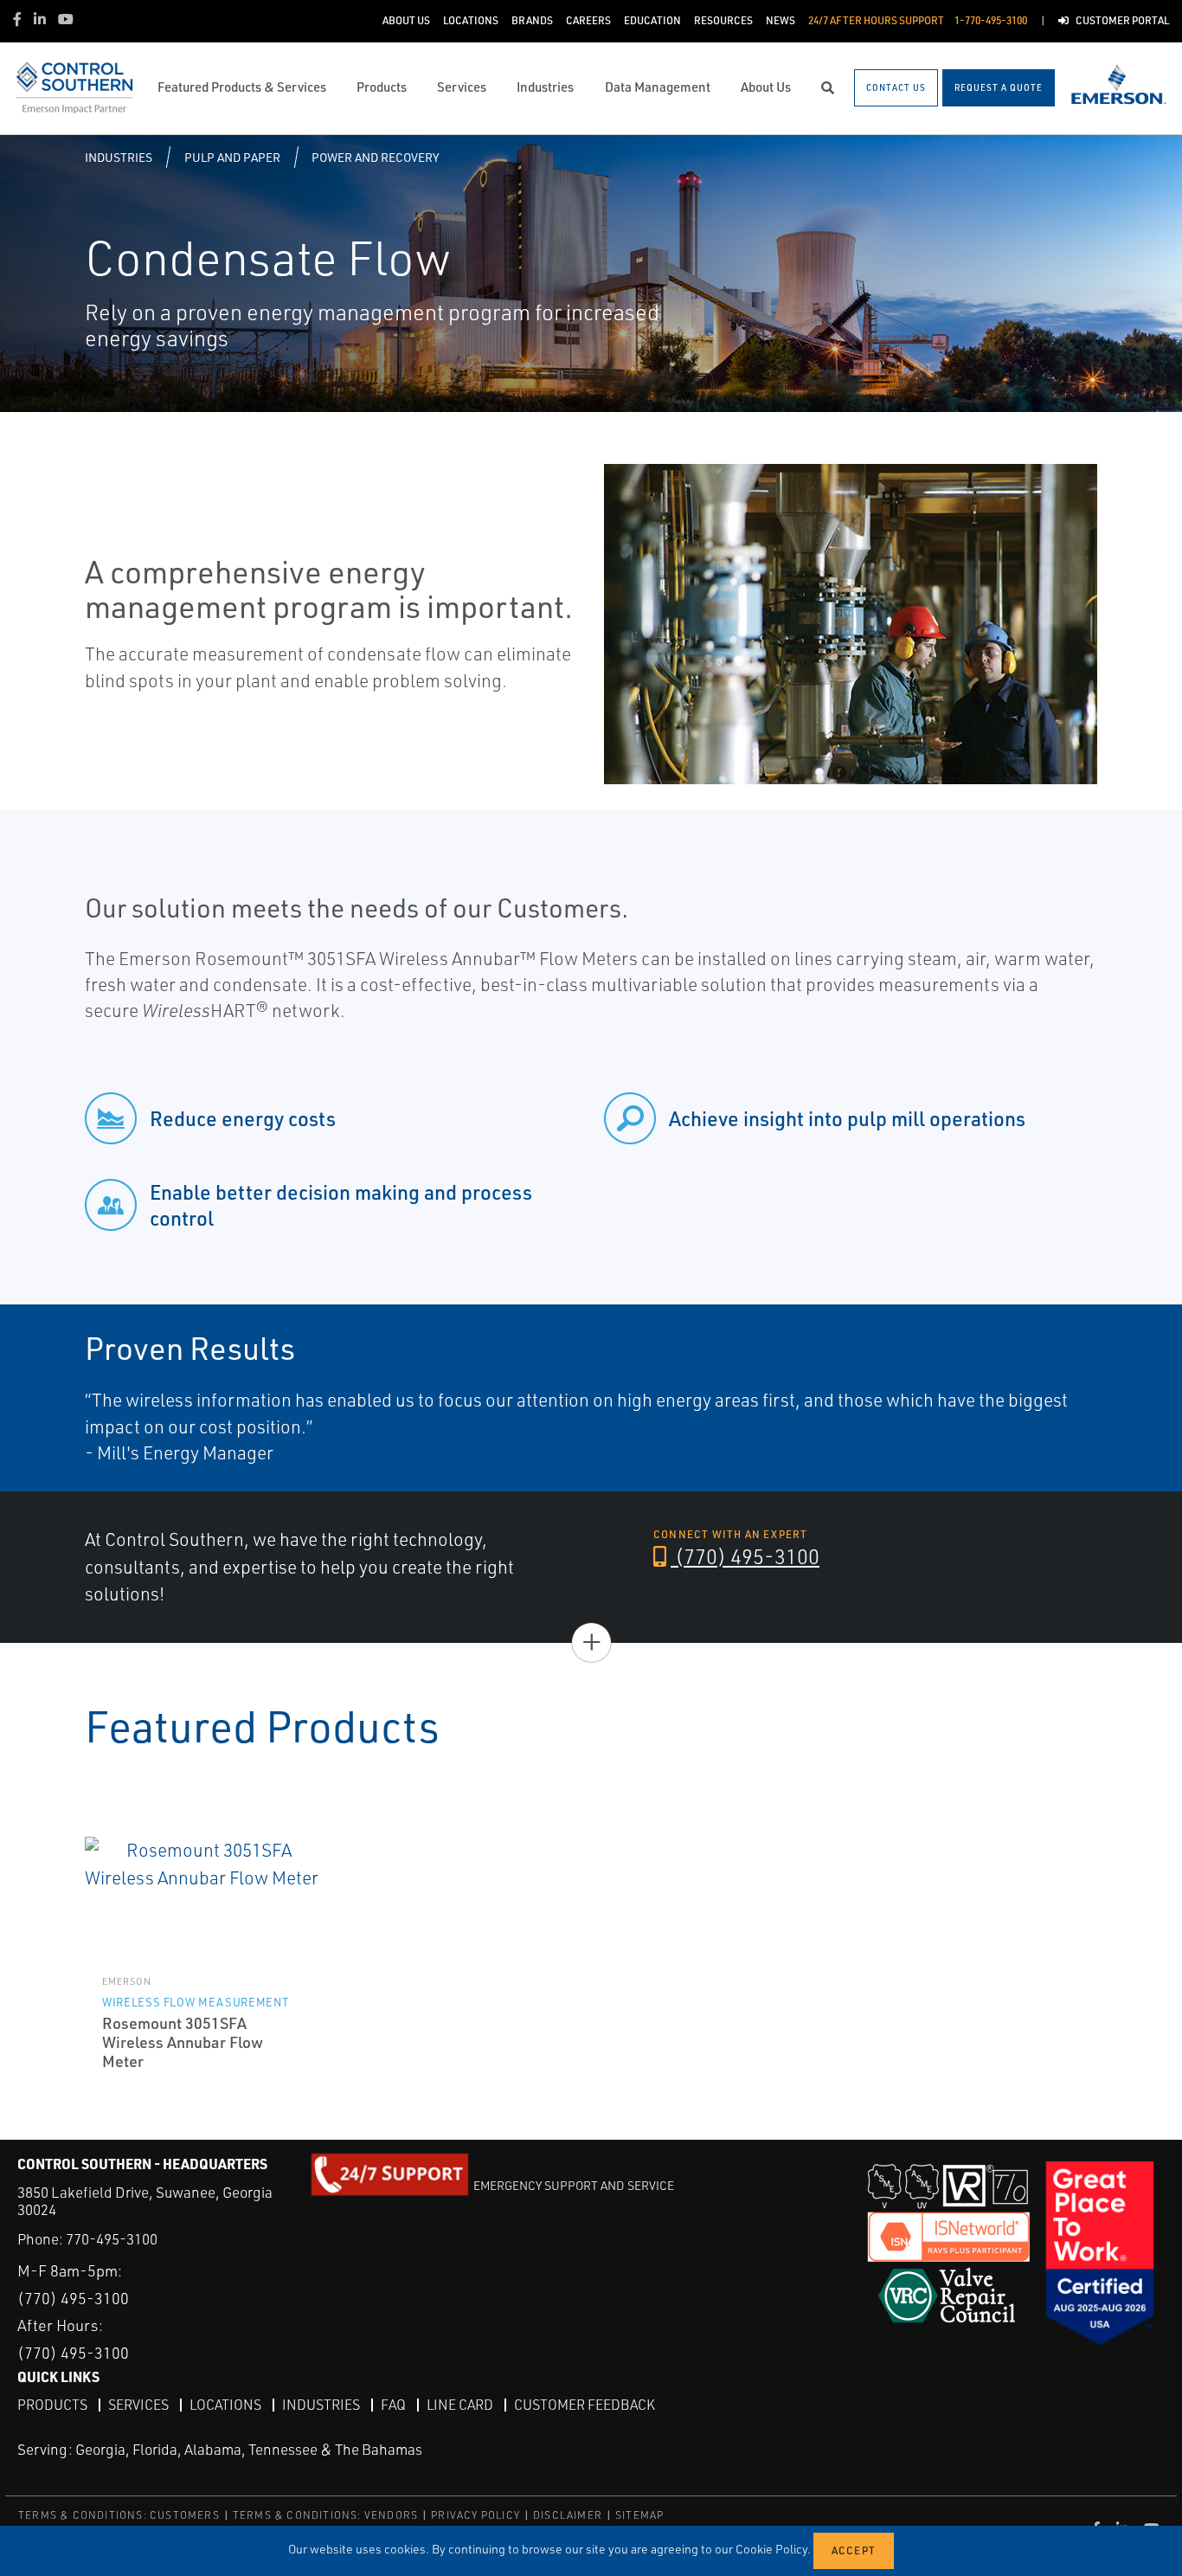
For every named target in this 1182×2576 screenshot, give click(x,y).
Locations (225, 2405)
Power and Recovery (375, 157)
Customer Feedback (585, 2405)
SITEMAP (639, 2515)
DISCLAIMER (568, 2515)
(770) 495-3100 (745, 1556)
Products (52, 2405)
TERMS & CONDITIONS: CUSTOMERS (119, 2515)
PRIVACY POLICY (475, 2515)
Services (138, 2405)
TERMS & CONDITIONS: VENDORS (325, 2515)
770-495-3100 (112, 2239)
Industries (119, 157)
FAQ (393, 2405)
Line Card (460, 2405)
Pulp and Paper (232, 157)
